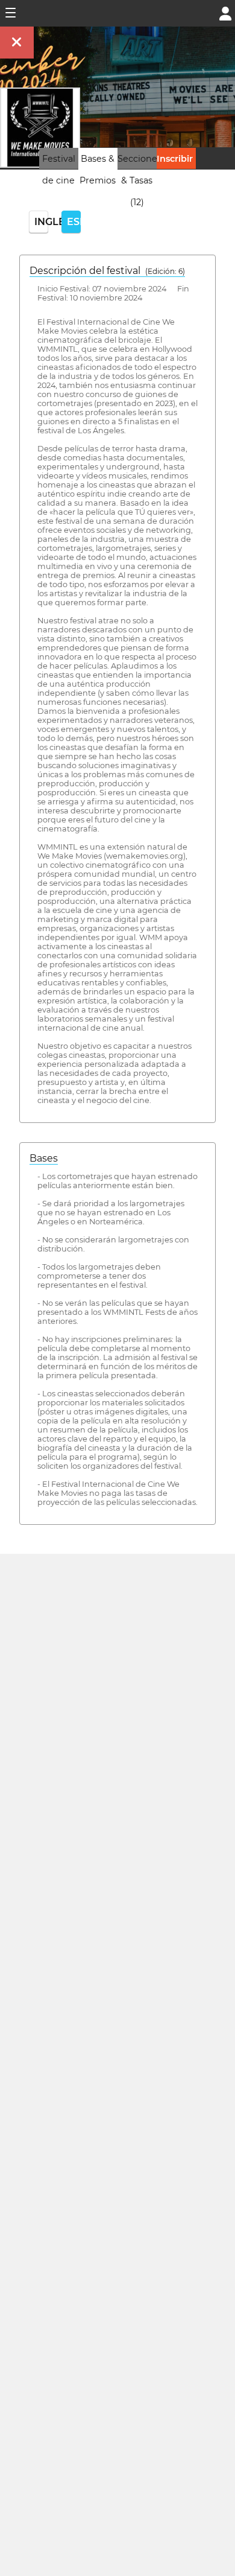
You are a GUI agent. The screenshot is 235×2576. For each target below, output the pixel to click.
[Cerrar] (17, 43)
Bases (44, 1158)
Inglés (41, 222)
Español (74, 222)
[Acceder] (225, 12)
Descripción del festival (107, 271)
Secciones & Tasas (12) (139, 180)
